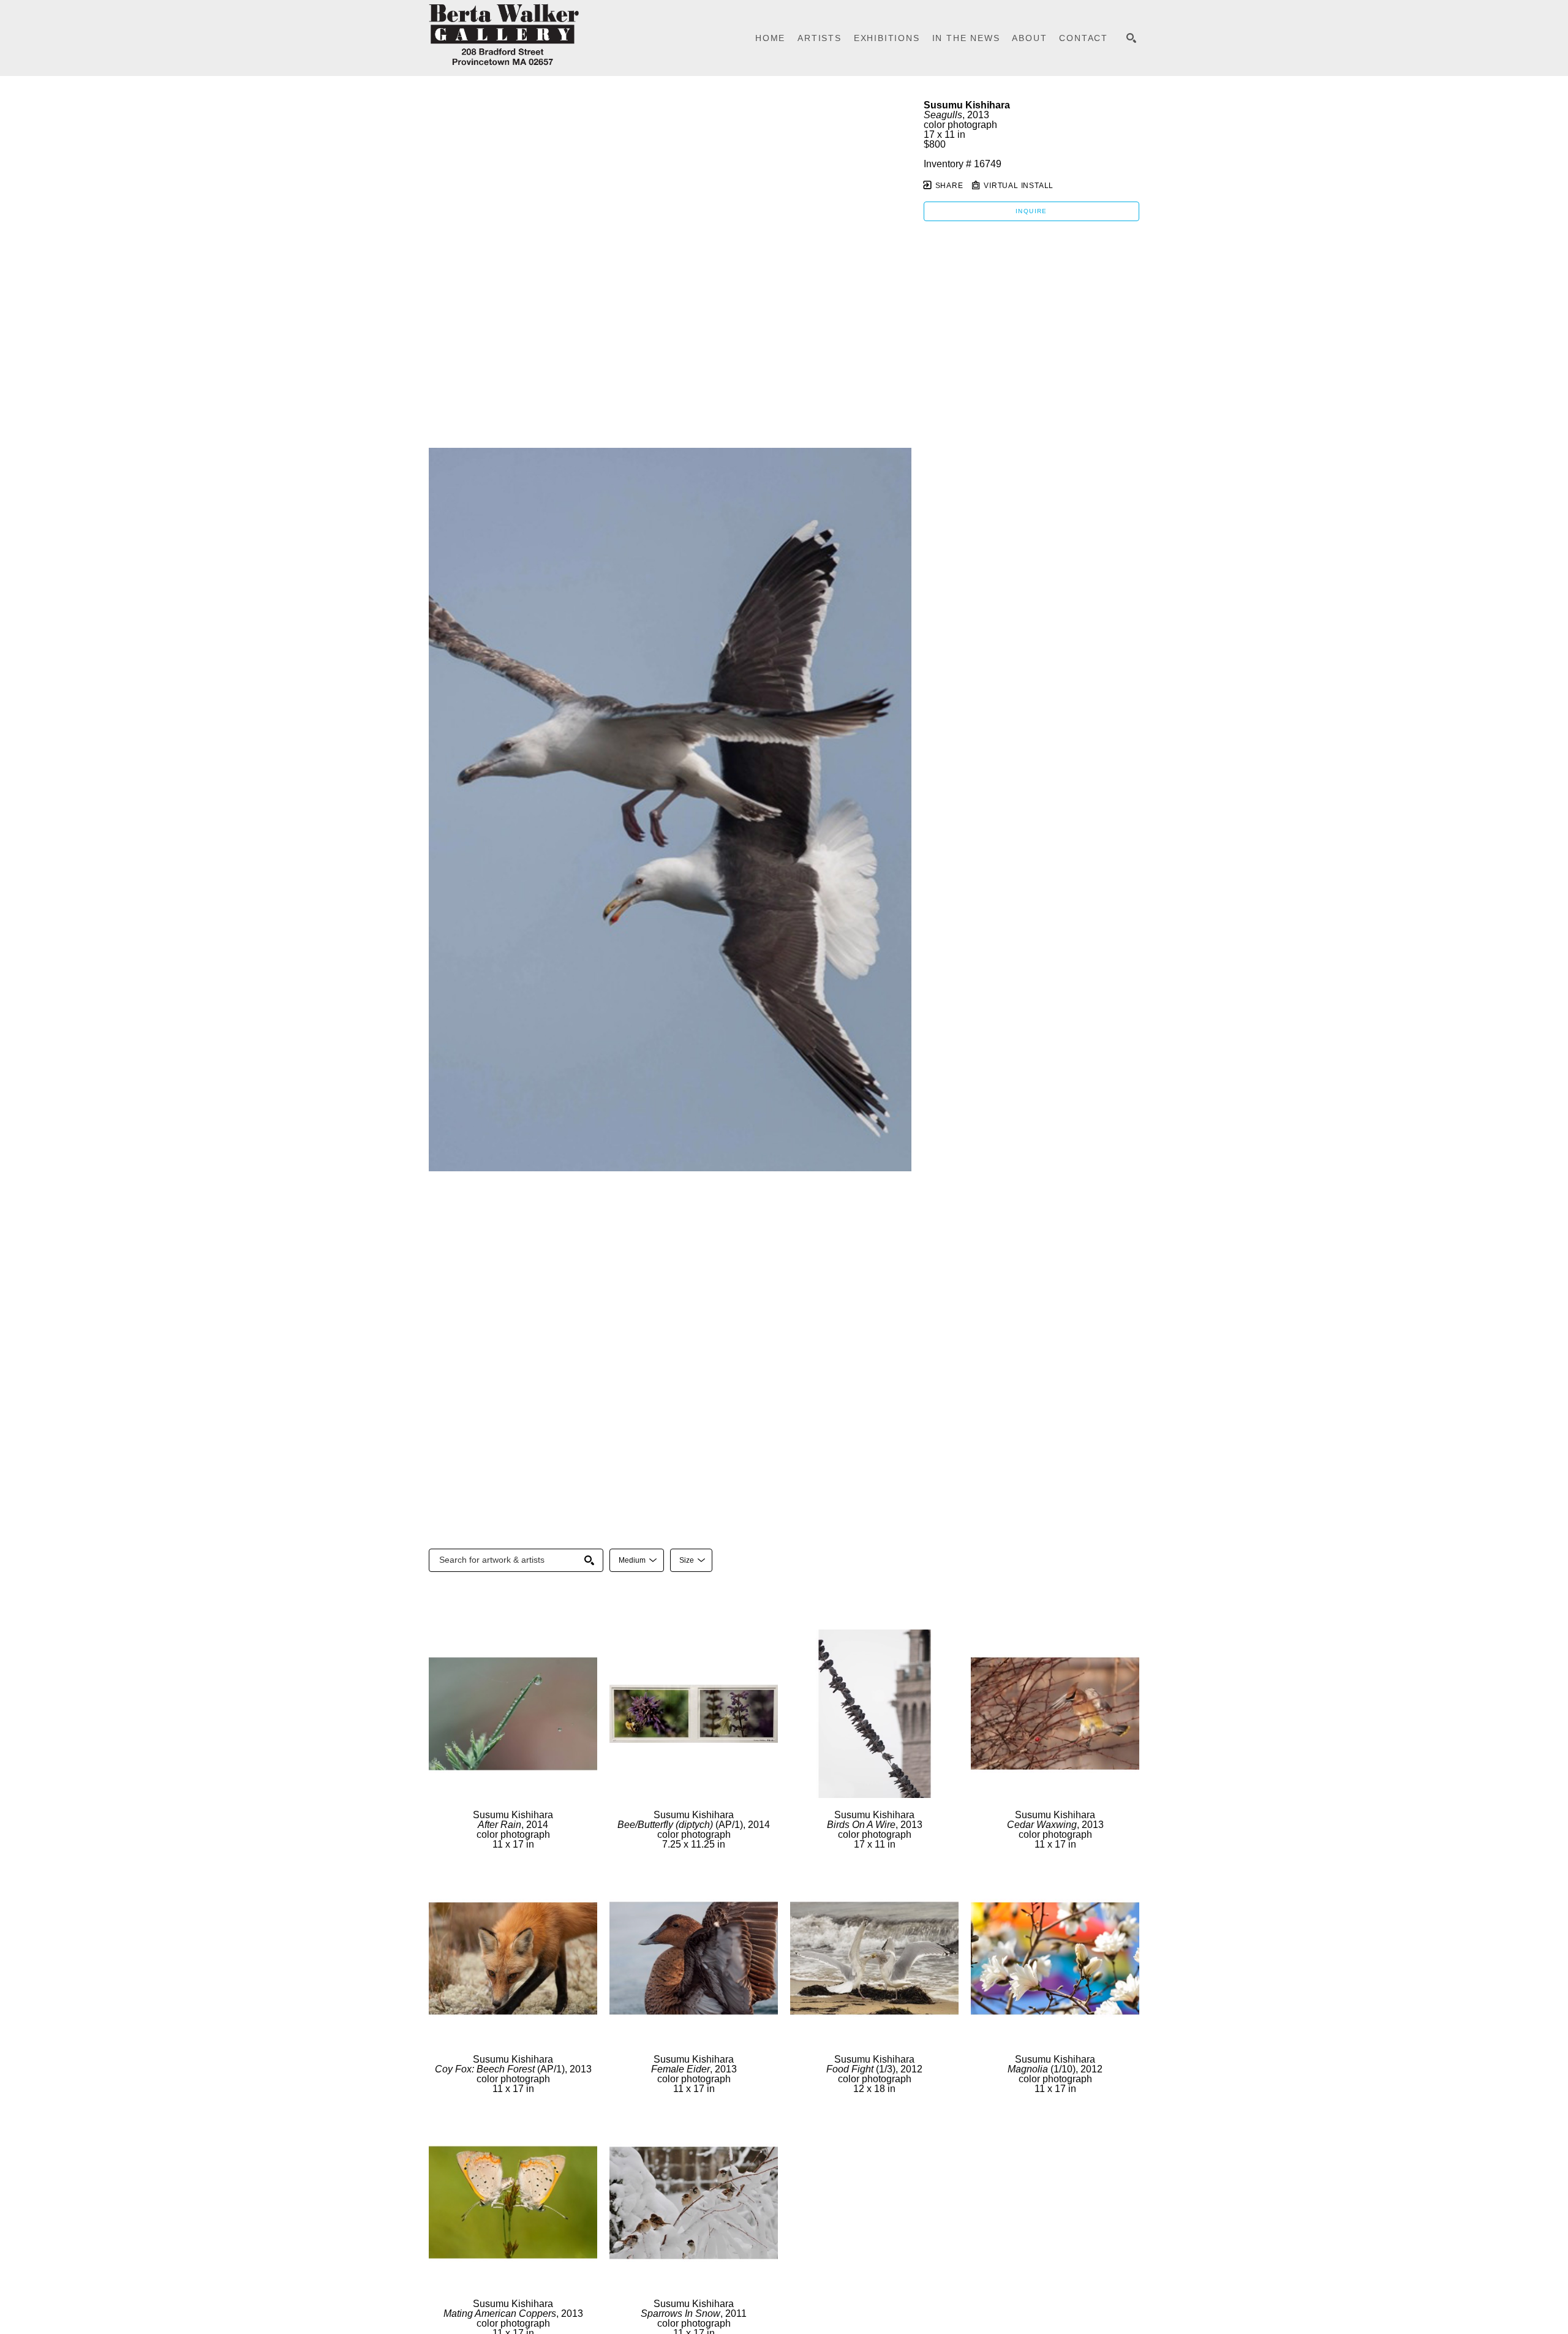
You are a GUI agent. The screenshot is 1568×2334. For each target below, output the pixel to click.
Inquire (1031, 211)
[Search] (1131, 38)
